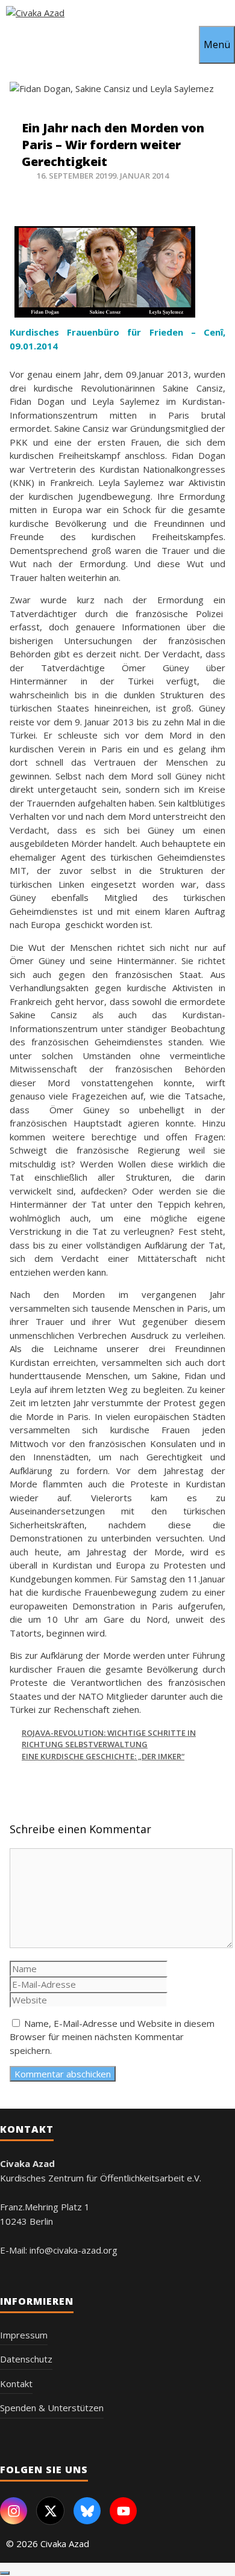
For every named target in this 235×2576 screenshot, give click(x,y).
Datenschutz (26, 2359)
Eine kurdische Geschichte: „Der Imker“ (103, 1756)
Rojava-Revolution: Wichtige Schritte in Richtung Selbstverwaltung (109, 1739)
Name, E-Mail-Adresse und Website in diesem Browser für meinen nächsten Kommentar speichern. (112, 2037)
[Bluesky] (87, 2511)
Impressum (24, 2335)
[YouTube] (123, 2511)
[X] (50, 2511)
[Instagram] (14, 2511)
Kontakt (16, 2384)
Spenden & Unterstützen (52, 2408)
